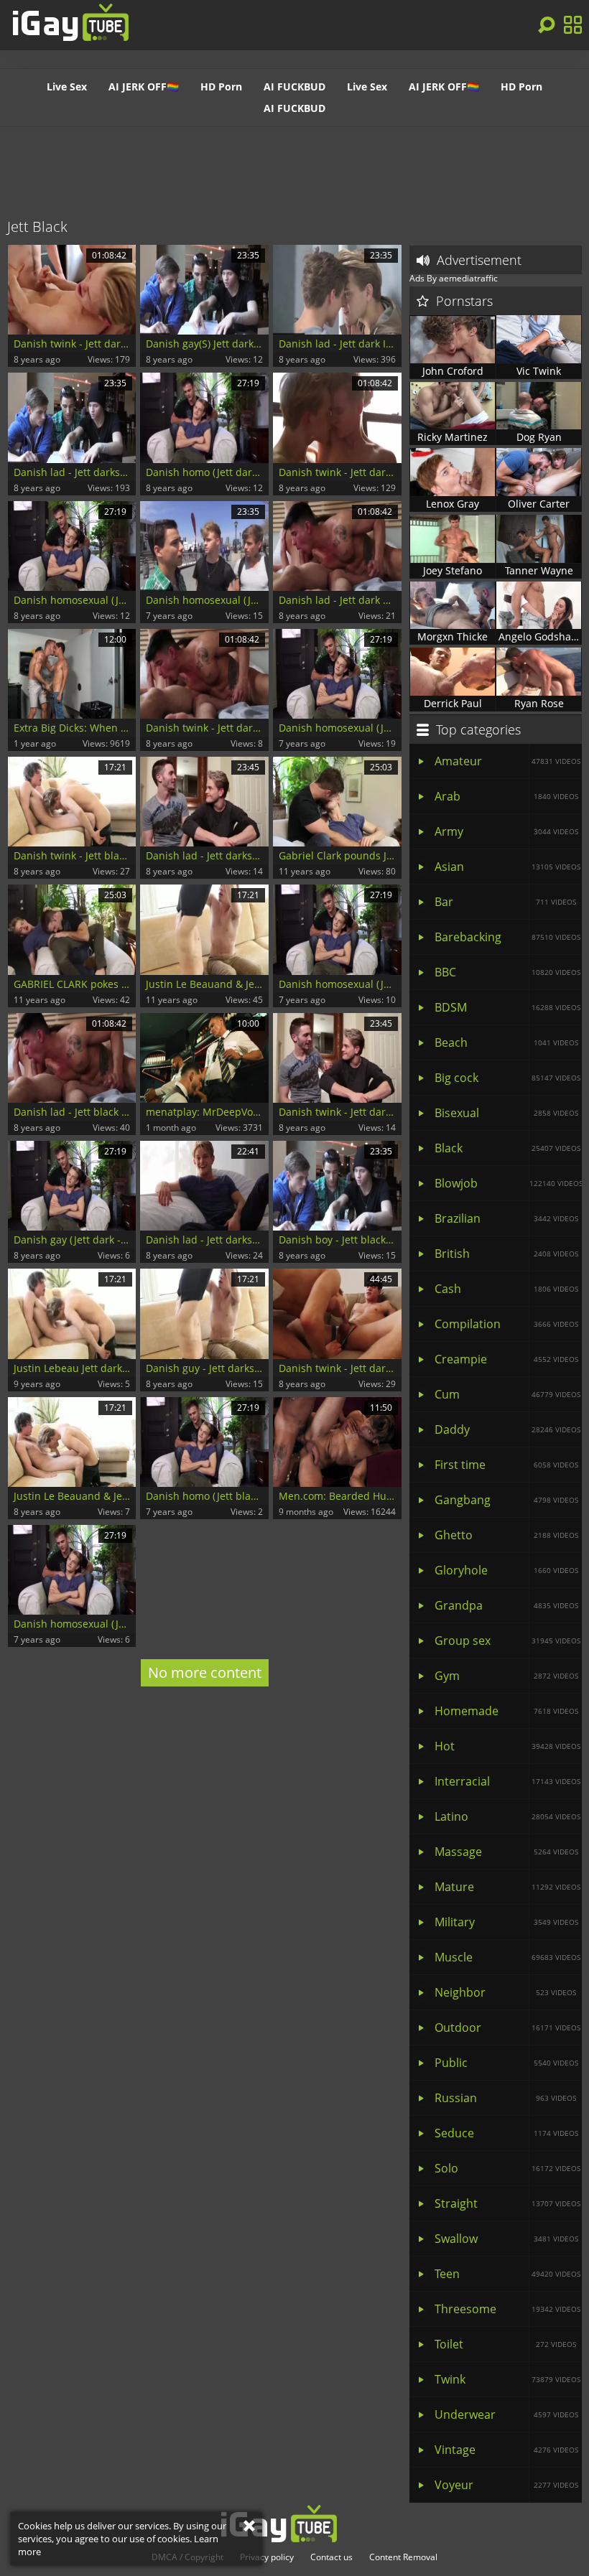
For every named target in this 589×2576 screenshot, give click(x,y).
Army (506, 831)
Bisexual (506, 1113)
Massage (506, 1852)
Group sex (507, 1641)
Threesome (507, 2309)
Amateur (507, 761)
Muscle (507, 1957)
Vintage (506, 2450)
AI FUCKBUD (294, 87)
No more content (205, 1672)
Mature (507, 1887)
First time (506, 1465)
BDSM (507, 1007)
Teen (507, 2274)
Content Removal (403, 2557)
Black (507, 1148)
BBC (507, 972)
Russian (505, 2098)
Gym (506, 1676)
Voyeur (506, 2485)
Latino (507, 1816)
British (506, 1254)
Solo (507, 2168)
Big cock (507, 1078)
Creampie (506, 1359)
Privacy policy (267, 2557)
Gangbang (506, 1500)
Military (506, 1922)
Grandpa (506, 1605)
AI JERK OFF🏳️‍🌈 (144, 87)
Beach (506, 1042)
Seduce (506, 2133)
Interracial (507, 1781)
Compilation (506, 1324)
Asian (507, 867)
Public (506, 2063)
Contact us (331, 2557)
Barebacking (507, 937)
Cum (507, 1394)
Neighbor (505, 1992)
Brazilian (506, 1218)
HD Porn (221, 87)
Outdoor (507, 2027)
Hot (507, 1746)
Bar (505, 902)
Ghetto (506, 1535)
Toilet (505, 2344)
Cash (506, 1289)
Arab (506, 796)
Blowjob (508, 1183)
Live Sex (67, 87)
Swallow (506, 2239)
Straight (507, 2203)
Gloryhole (506, 1570)
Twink (507, 2379)
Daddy (507, 1429)
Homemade (506, 1711)
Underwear (506, 2414)
